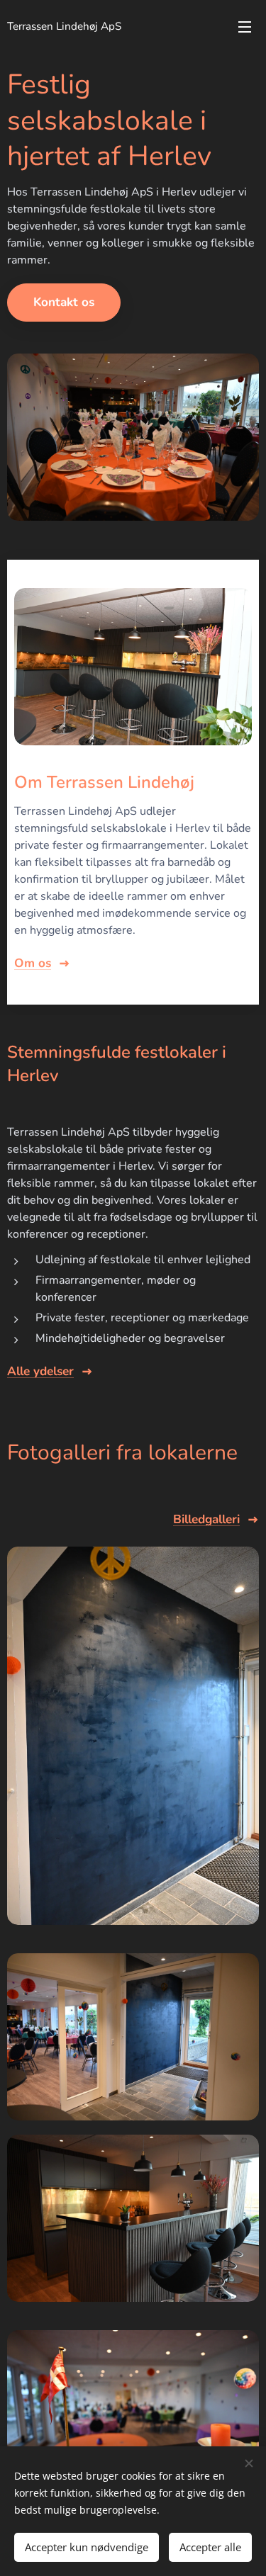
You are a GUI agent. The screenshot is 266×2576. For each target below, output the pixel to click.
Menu (245, 26)
